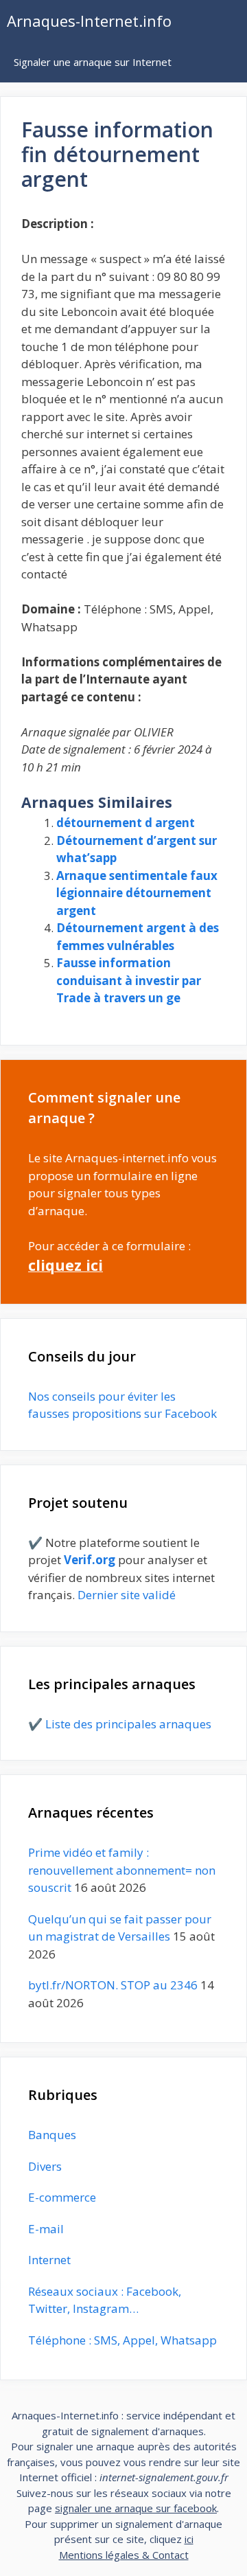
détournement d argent (126, 823)
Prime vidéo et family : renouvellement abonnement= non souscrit (122, 1870)
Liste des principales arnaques (128, 1724)
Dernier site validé (127, 1595)
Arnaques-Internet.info (89, 21)
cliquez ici (66, 1265)
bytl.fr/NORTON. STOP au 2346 (113, 1985)
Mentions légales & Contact (124, 2555)
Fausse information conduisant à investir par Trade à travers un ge (129, 980)
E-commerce (62, 2197)
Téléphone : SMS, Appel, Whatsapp (122, 2340)
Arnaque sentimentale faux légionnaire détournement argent (137, 893)
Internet (49, 2260)
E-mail (46, 2229)
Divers (45, 2166)
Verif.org (90, 1560)
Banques (52, 2135)
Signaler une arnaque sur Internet (93, 62)
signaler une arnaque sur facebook (136, 2508)
